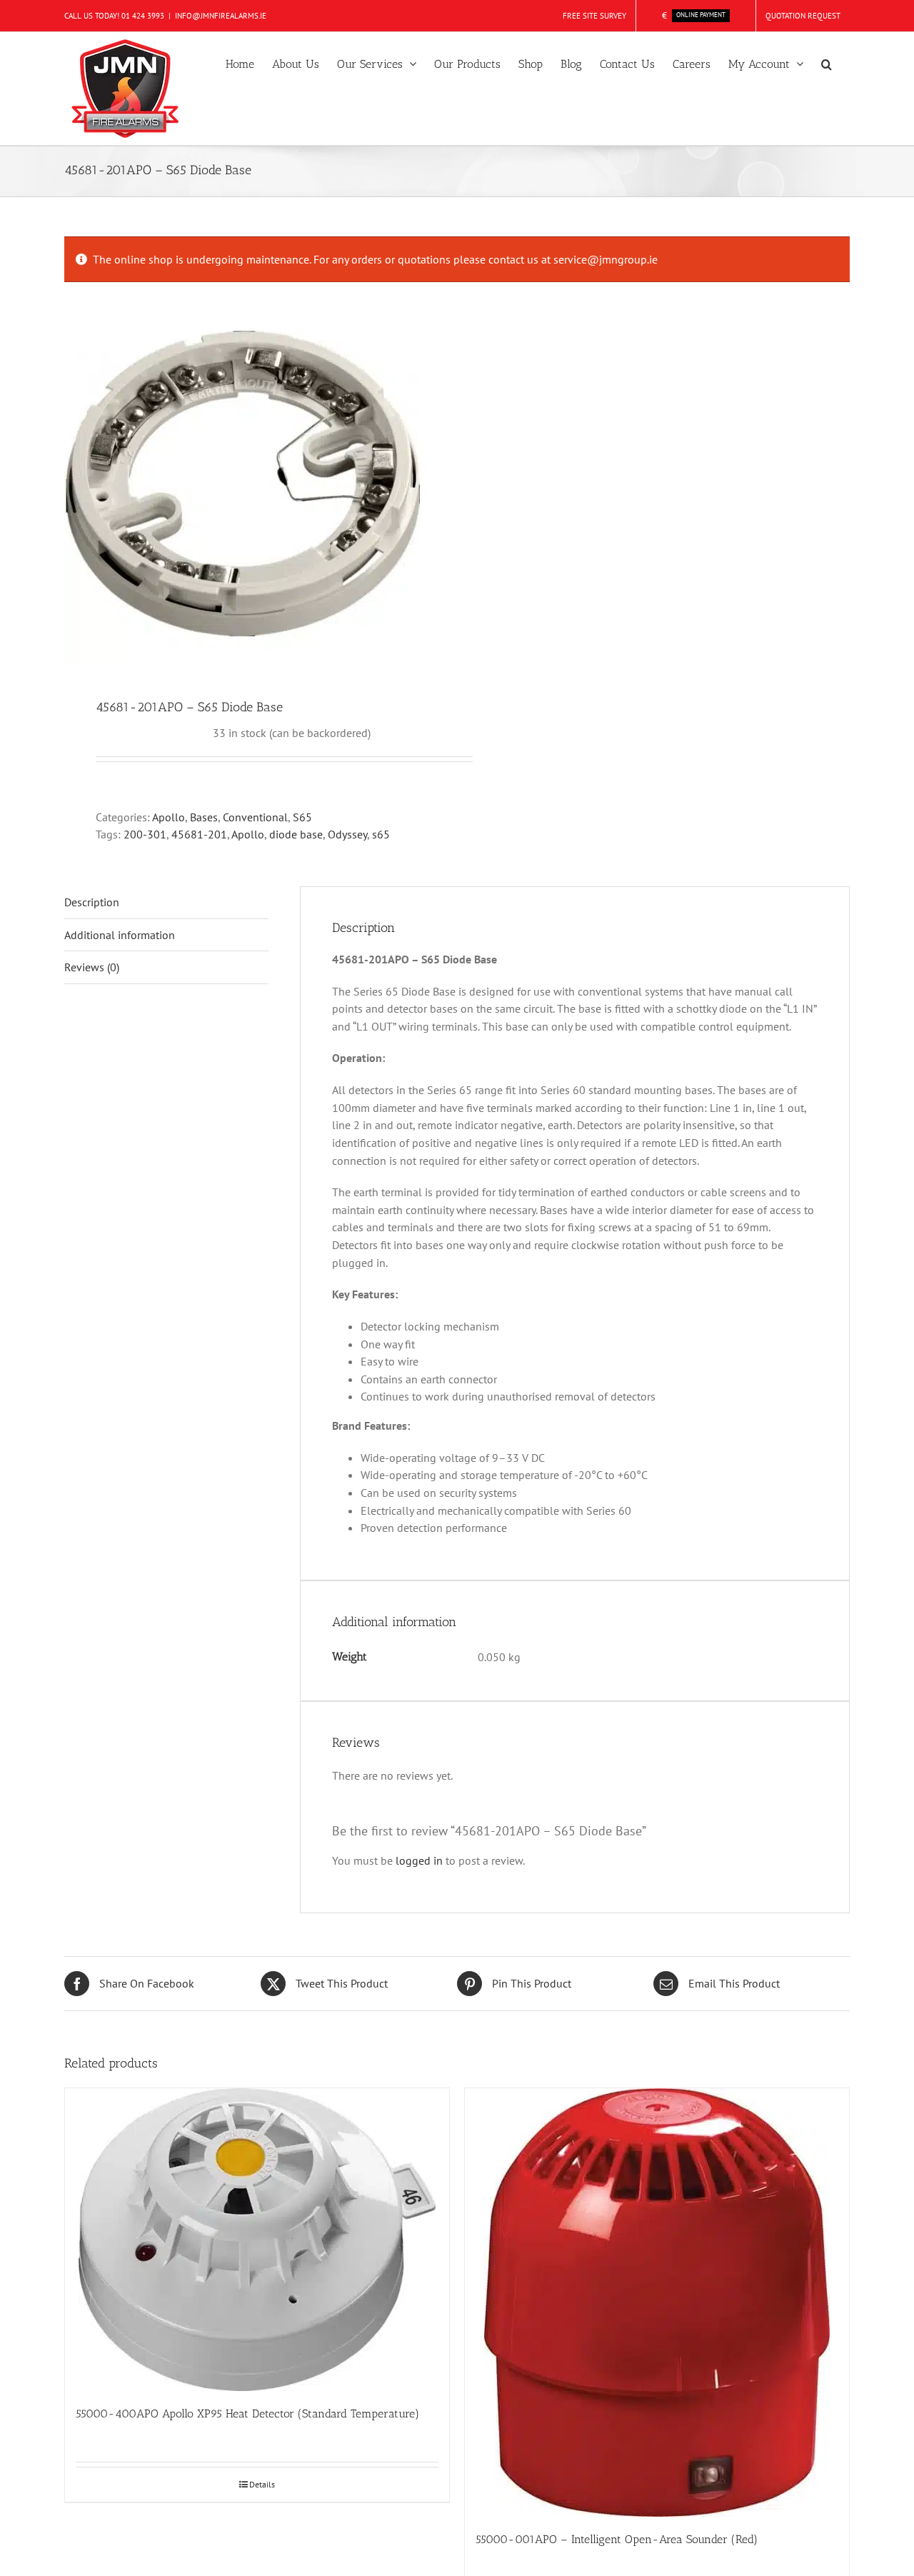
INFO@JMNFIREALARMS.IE (221, 16)
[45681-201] (253, 483)
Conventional (255, 817)
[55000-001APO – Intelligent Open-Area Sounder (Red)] (657, 2302)
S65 (302, 817)
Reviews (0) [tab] (92, 967)
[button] (827, 63)
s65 (381, 834)
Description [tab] (92, 902)
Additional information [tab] (120, 935)
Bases (204, 817)
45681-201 (199, 834)
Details (262, 2484)
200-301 (145, 834)
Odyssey (347, 834)
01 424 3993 (143, 16)
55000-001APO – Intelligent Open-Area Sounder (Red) (617, 2539)
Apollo (169, 817)
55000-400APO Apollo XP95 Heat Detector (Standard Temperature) (247, 2414)
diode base (296, 834)
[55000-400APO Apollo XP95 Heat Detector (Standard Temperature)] (257, 2240)
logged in (419, 1860)
